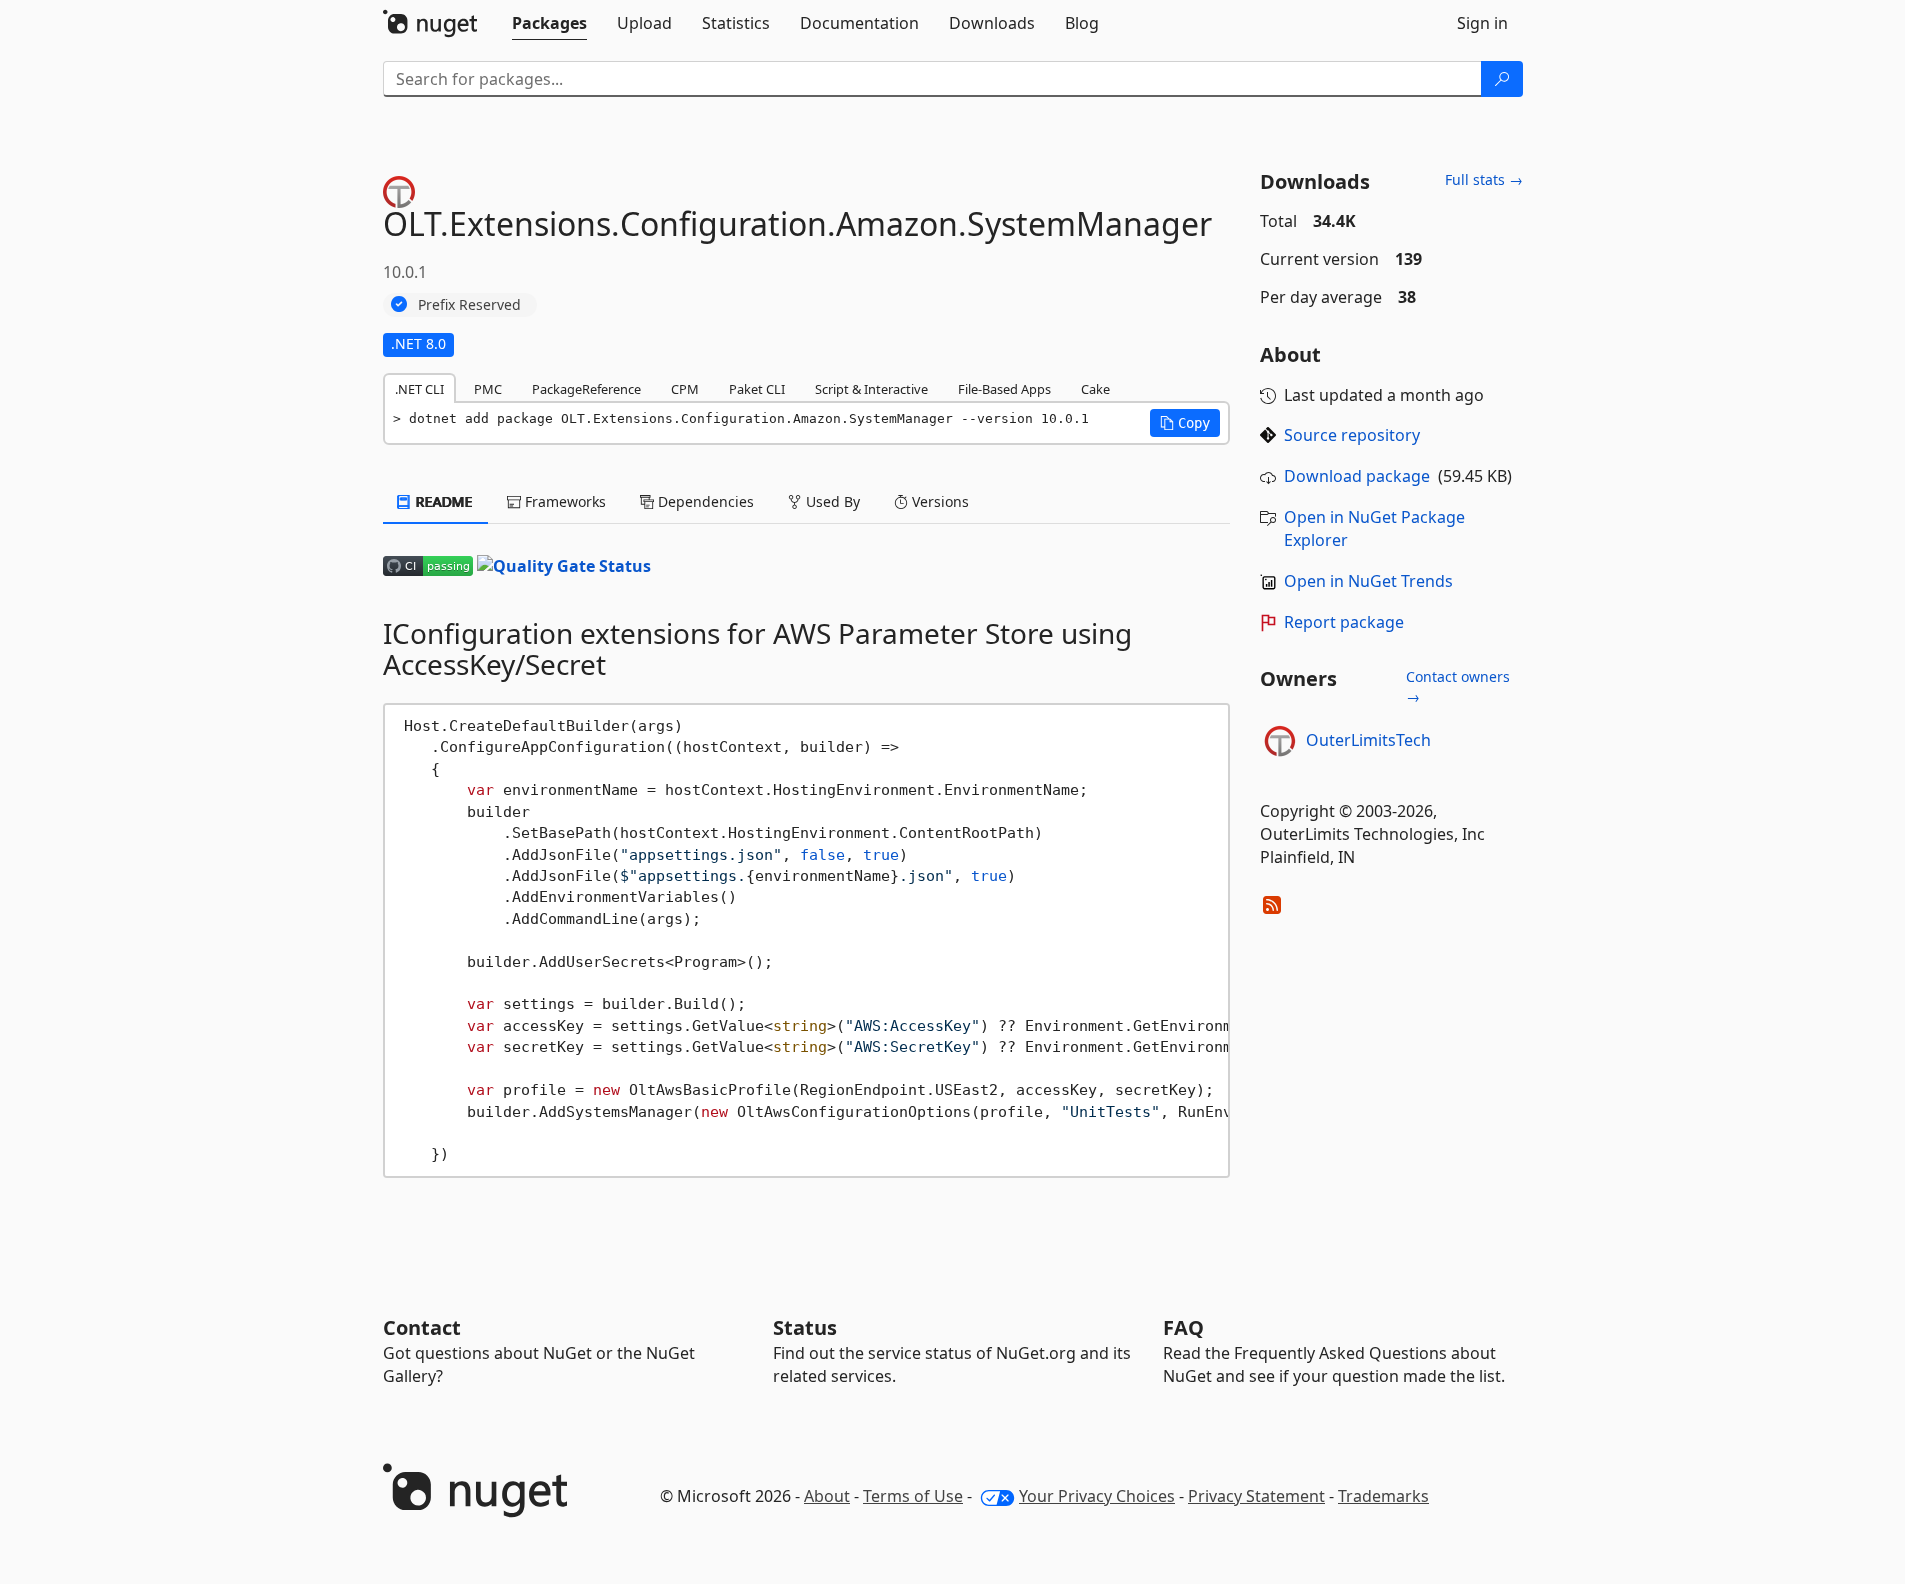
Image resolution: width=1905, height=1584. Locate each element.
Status (805, 1327)
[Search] (1502, 79)
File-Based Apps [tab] (1004, 389)
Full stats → (1484, 179)
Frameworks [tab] (563, 501)
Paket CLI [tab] (757, 389)
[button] (1185, 423)
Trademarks (1383, 1496)
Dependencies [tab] (704, 501)
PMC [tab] (488, 389)
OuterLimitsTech (1368, 740)
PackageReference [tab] (586, 389)
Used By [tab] (831, 501)
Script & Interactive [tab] (871, 389)
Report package (1344, 622)
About (827, 1496)
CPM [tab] (685, 389)
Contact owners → (1458, 686)
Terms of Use (913, 1496)
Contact (422, 1327)
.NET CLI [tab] (419, 389)
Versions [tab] (938, 501)
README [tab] (442, 501)
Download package (1357, 476)
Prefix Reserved (469, 304)
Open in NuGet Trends (1368, 581)
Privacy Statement (1256, 1496)
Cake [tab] (1095, 389)
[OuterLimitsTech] (1280, 741)
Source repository (1352, 435)
